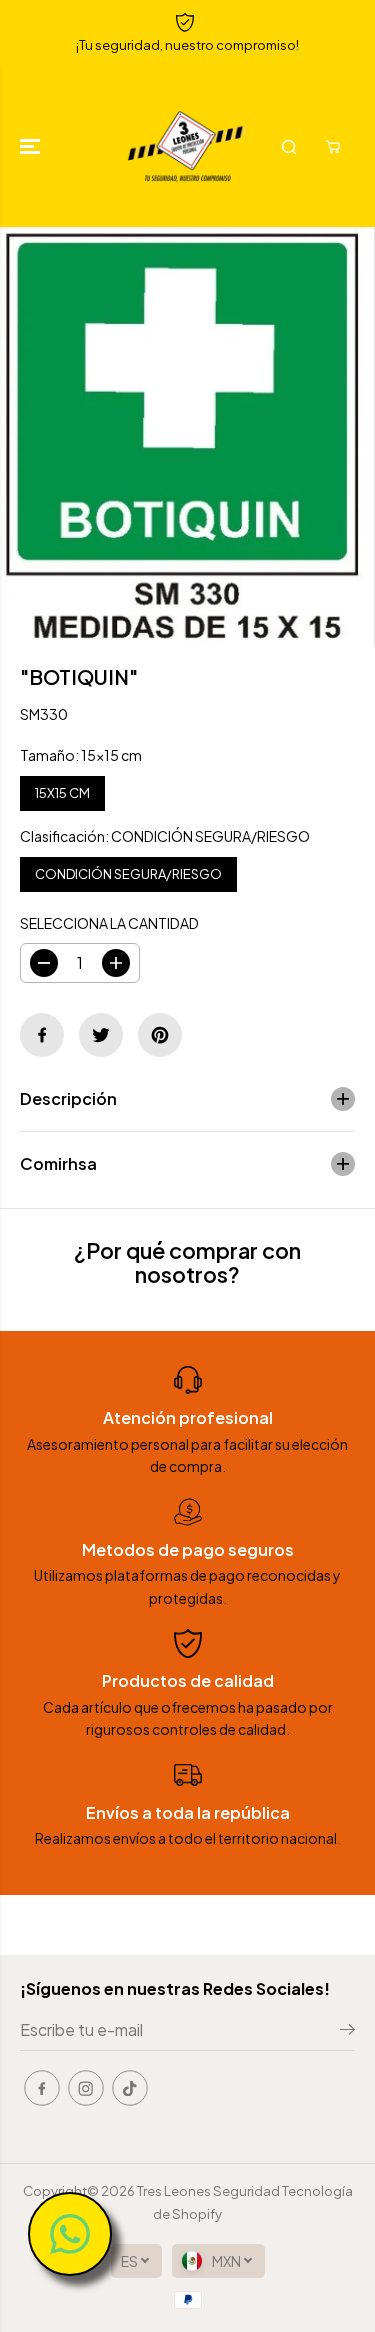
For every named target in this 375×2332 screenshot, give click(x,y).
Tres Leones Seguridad (208, 2190)
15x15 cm (62, 788)
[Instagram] (86, 2088)
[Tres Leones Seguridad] (187, 146)
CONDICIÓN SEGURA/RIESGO (128, 869)
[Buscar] (289, 147)
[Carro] (333, 147)
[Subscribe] (347, 2032)
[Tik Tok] (130, 2088)
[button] (32, 146)
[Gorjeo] (101, 1035)
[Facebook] (42, 1035)
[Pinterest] (160, 1035)
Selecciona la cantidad (109, 923)
